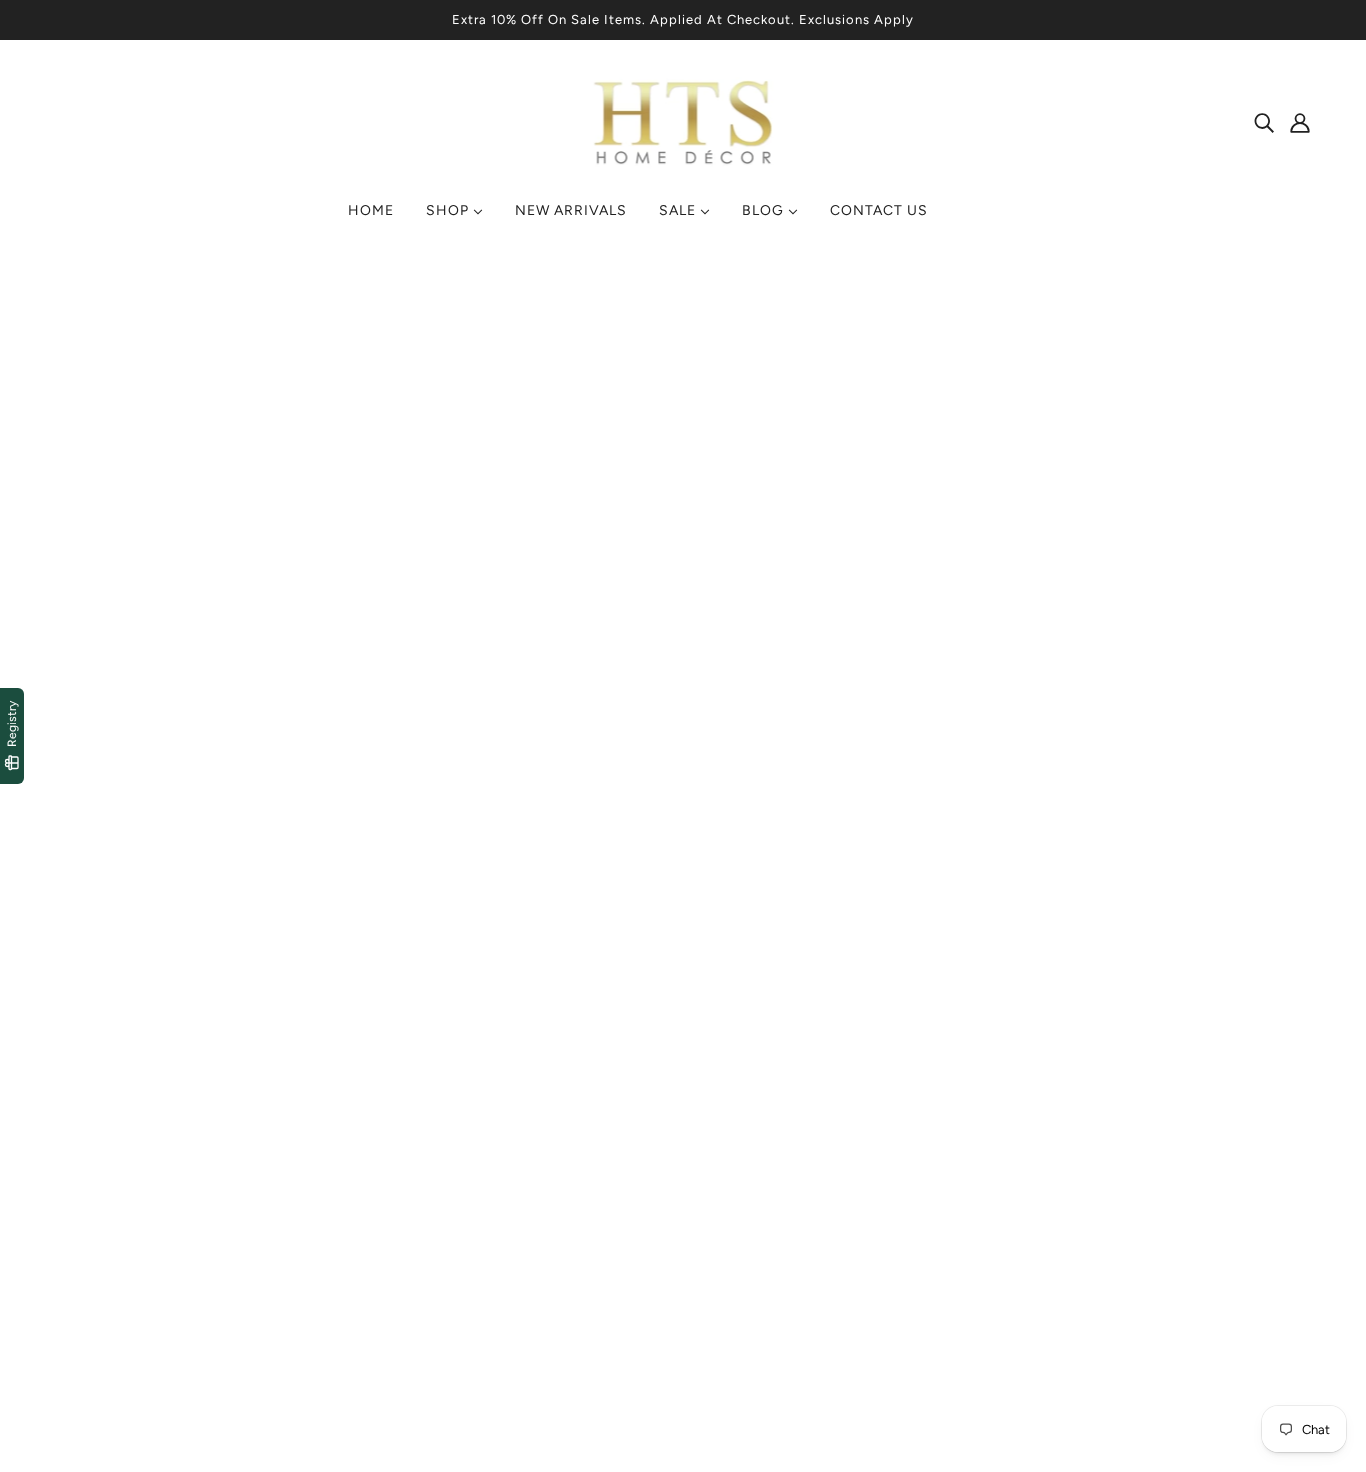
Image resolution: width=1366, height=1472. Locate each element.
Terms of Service (483, 1199)
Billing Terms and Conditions (524, 1295)
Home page (629, 515)
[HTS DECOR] (683, 165)
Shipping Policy (478, 1247)
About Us (732, 1247)
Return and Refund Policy (513, 1271)
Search (724, 1199)
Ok (1275, 1246)
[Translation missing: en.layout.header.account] (1300, 122)
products (852, 515)
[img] (1264, 122)
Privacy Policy (472, 1223)
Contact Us (739, 1223)
